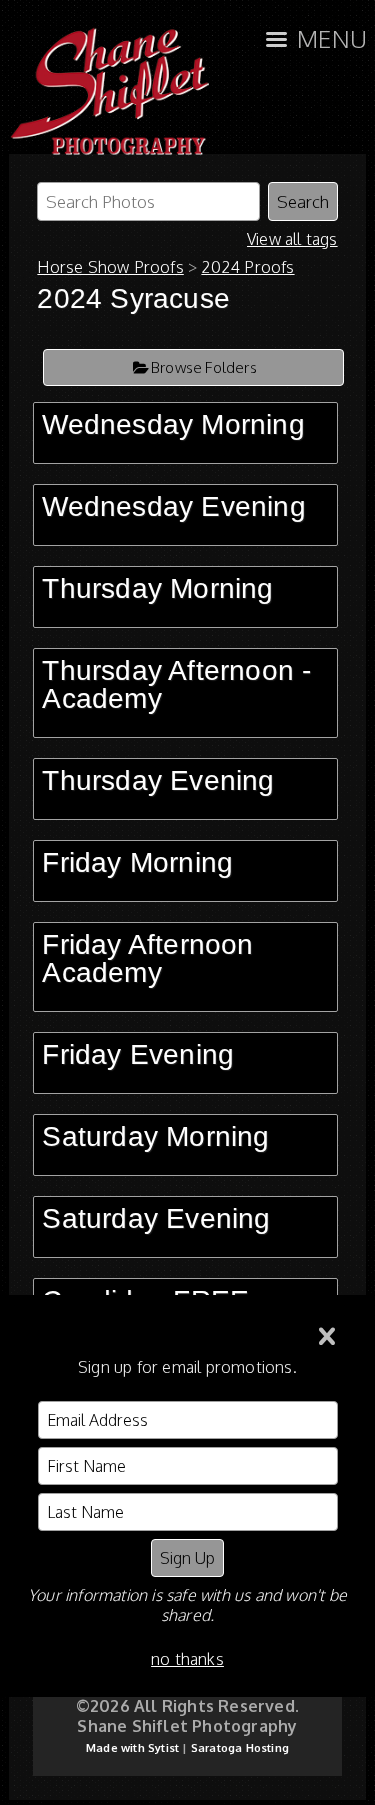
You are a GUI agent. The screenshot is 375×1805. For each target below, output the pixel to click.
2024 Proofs (247, 267)
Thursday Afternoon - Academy (176, 684)
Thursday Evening (158, 780)
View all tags (292, 239)
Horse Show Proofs (110, 267)
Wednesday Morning (173, 424)
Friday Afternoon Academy (147, 958)
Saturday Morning (155, 1136)
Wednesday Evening (173, 506)
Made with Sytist (132, 1748)
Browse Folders (204, 367)
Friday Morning (137, 862)
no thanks (187, 1659)
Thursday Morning (157, 588)
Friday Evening (138, 1054)
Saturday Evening (156, 1218)
